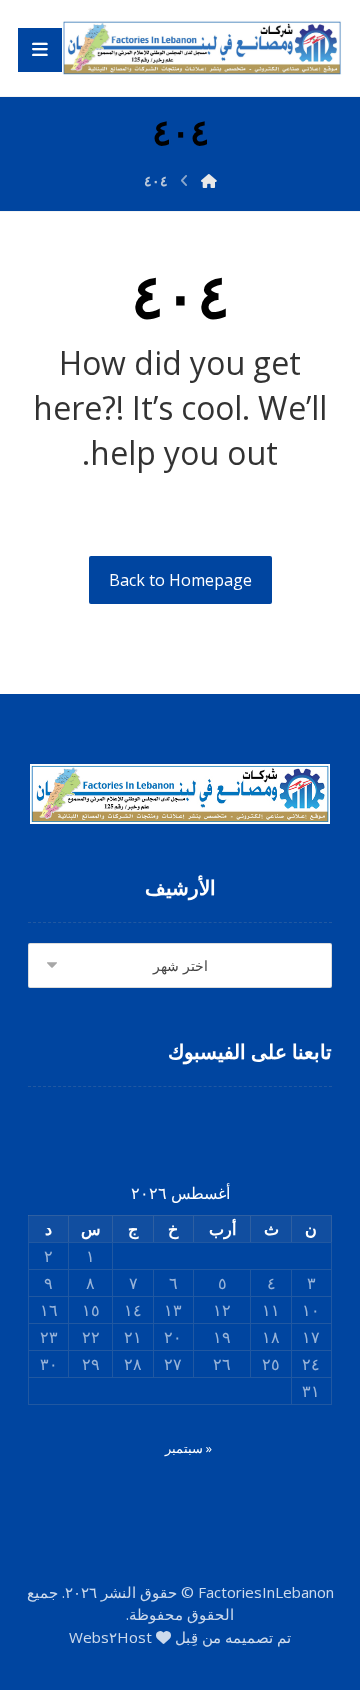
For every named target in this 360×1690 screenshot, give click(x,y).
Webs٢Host (110, 1637)
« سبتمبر (188, 1448)
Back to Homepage (180, 580)
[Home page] (209, 180)
